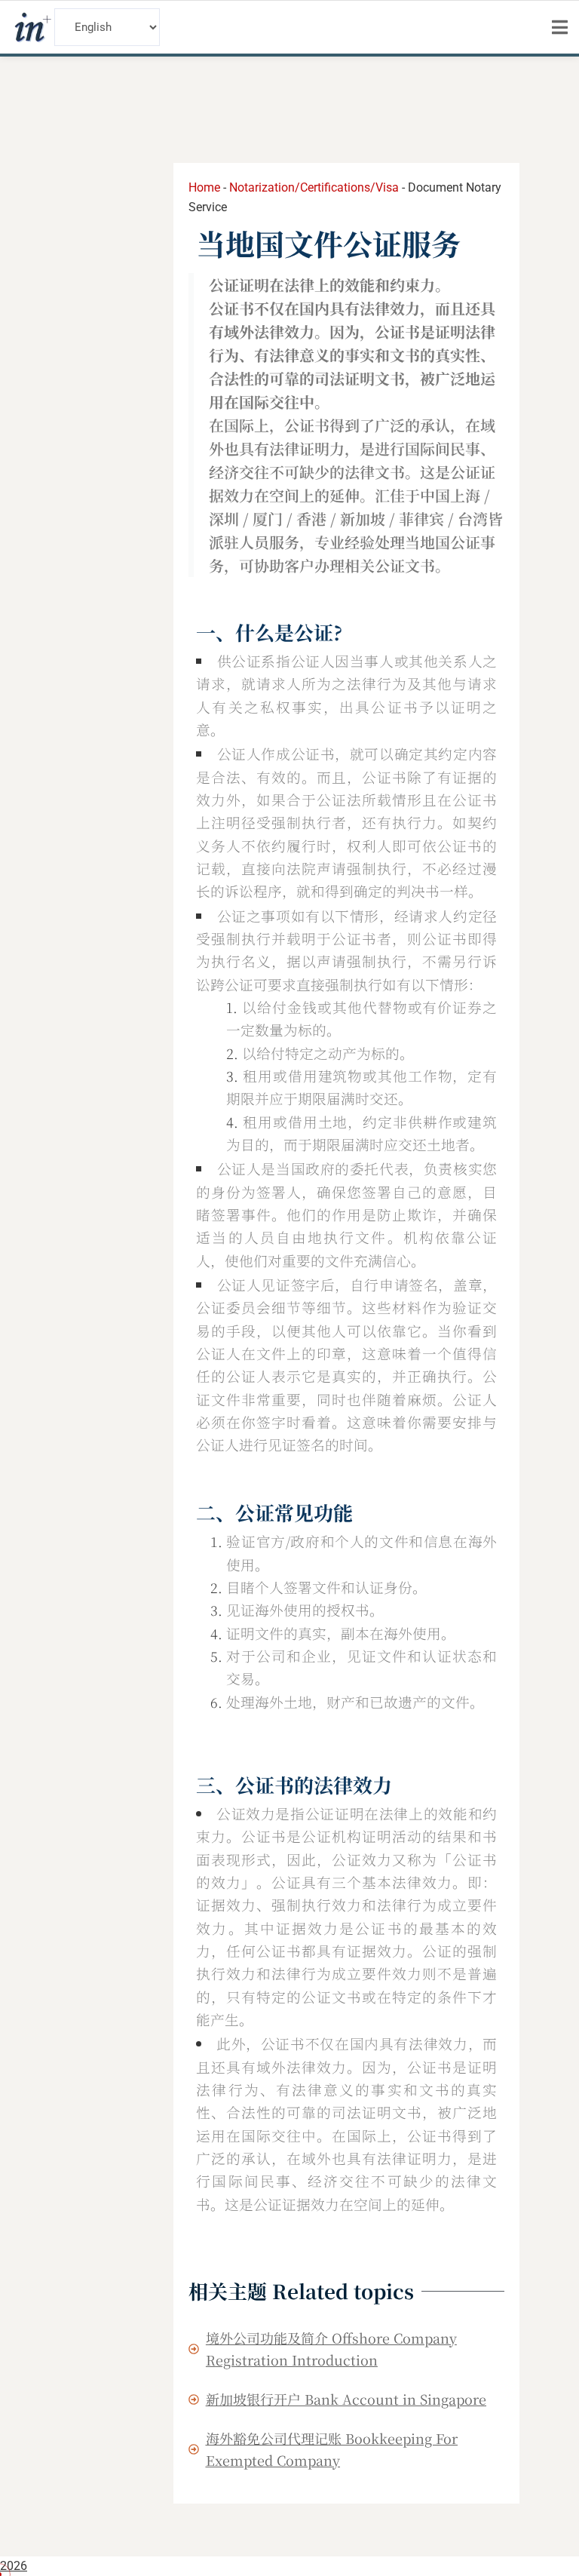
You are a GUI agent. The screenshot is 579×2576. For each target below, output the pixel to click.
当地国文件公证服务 (328, 243)
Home (204, 187)
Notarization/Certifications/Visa (314, 187)
